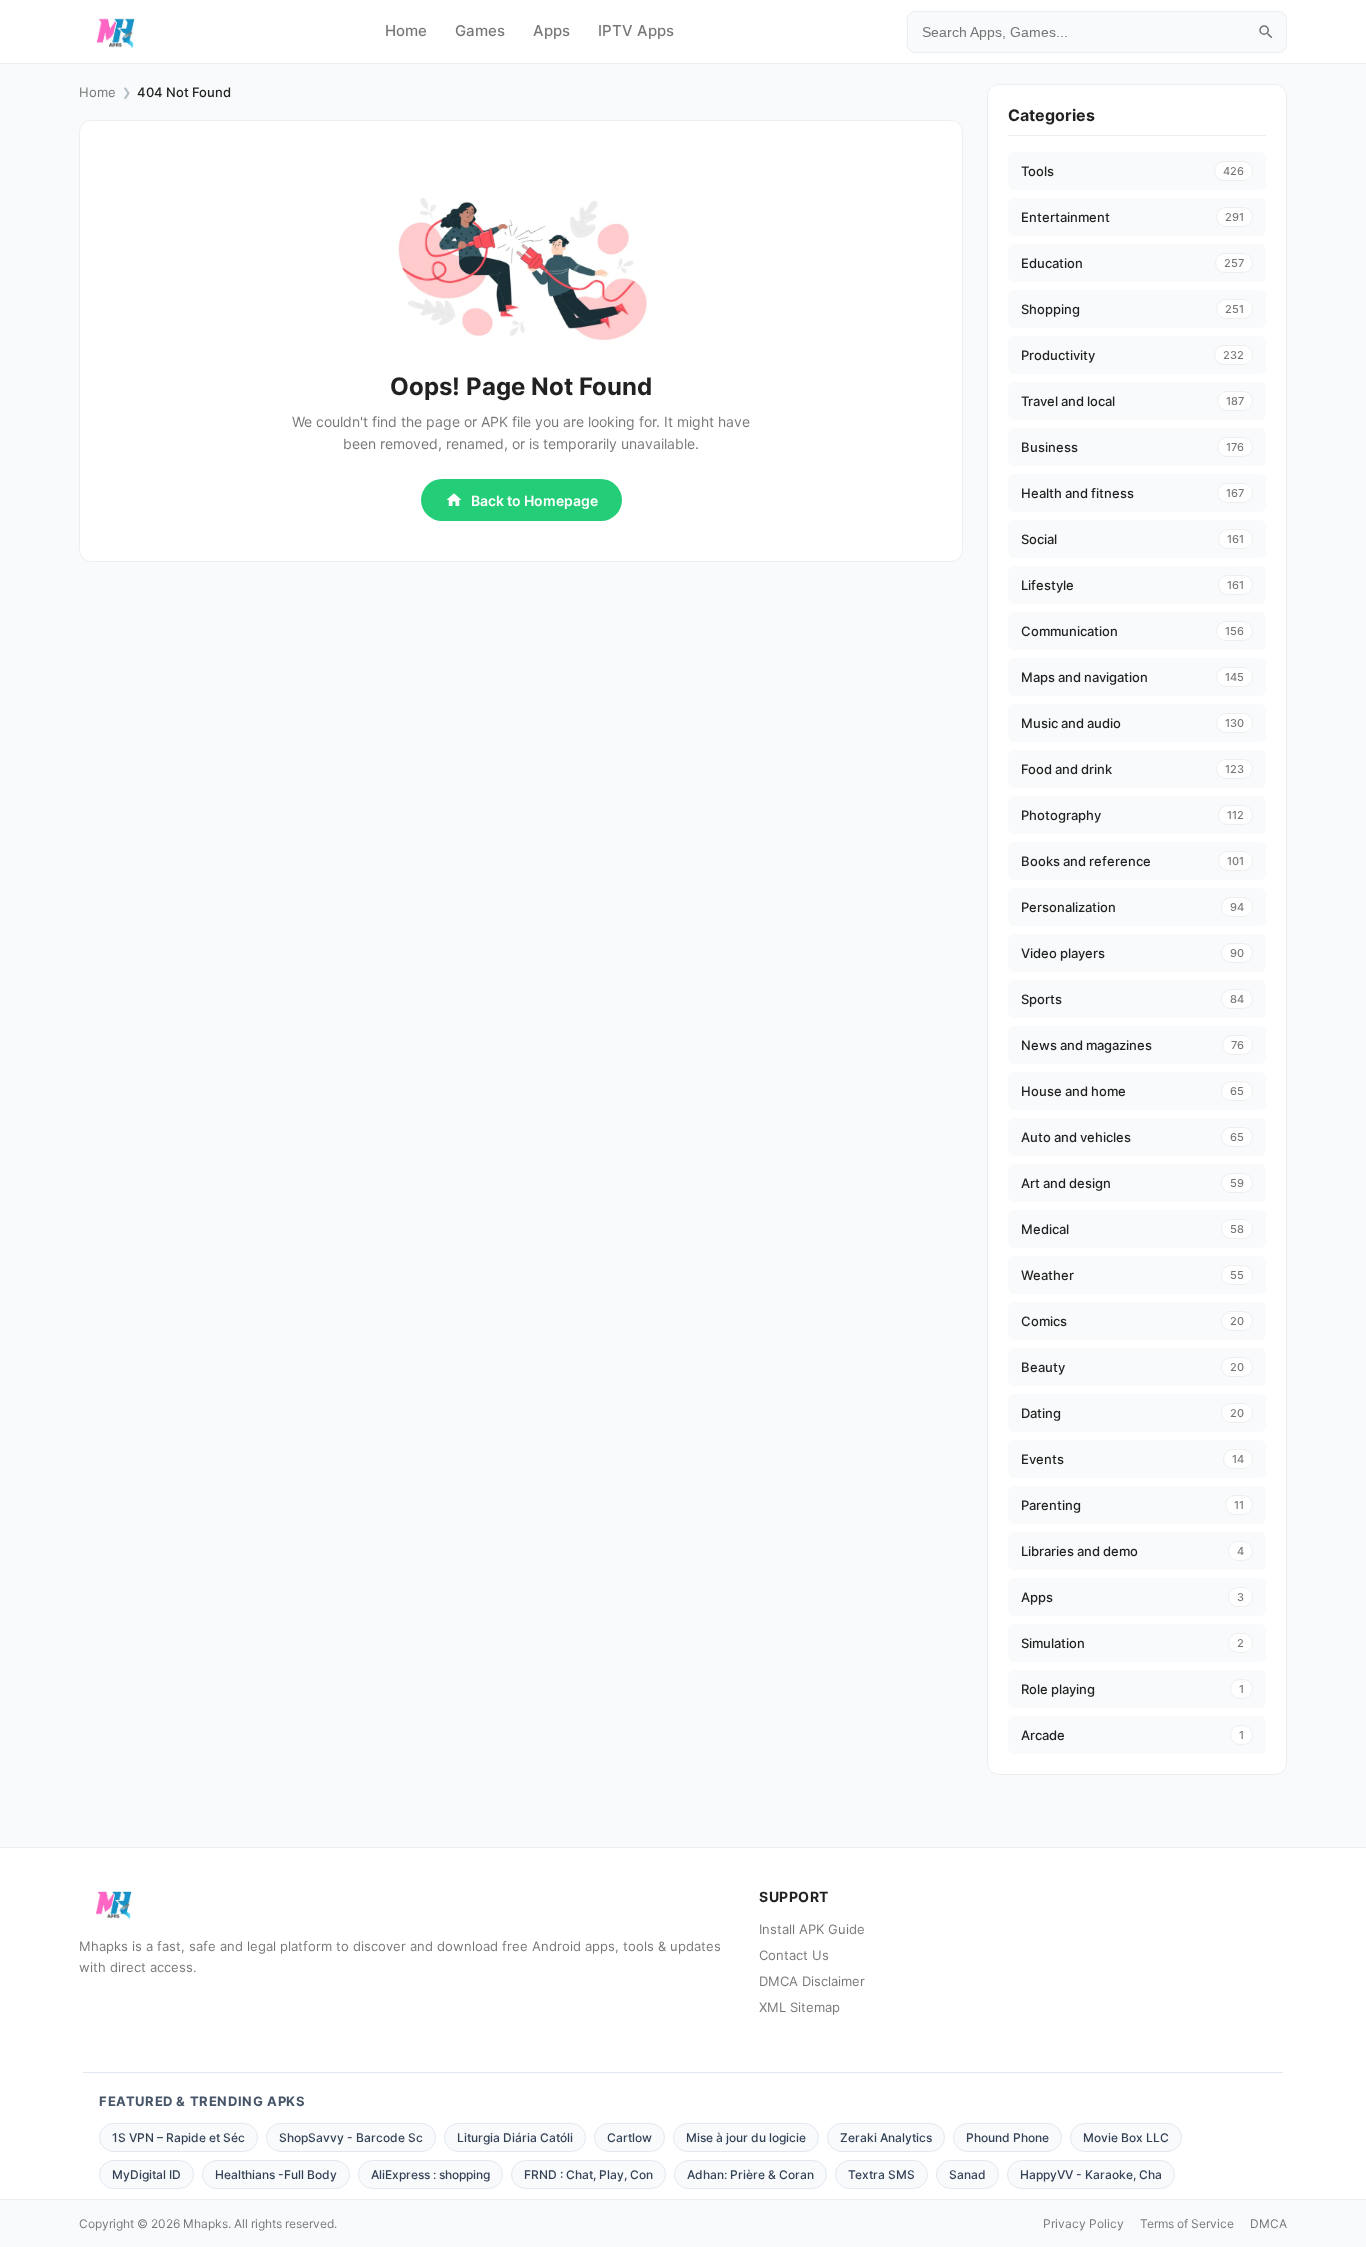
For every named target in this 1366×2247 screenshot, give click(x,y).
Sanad (967, 2174)
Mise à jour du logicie (746, 2137)
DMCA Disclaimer (812, 1981)
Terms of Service (1187, 2223)
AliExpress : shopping (430, 2174)
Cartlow (629, 2137)
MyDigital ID (146, 2174)
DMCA (1268, 2223)
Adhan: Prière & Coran (750, 2174)
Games (480, 30)
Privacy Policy (1083, 2223)
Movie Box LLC (1126, 2137)
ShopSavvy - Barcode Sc (351, 2137)
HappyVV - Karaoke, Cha (1091, 2174)
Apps (551, 30)
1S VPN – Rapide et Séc (178, 2137)
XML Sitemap (799, 2007)
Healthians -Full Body (276, 2174)
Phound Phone (1007, 2137)
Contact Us (794, 1955)
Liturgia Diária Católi (515, 2137)
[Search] (1266, 32)
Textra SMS (881, 2174)
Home (406, 30)
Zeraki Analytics (886, 2137)
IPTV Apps (636, 30)
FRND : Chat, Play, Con (588, 2174)
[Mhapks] (115, 32)
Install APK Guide (812, 1929)
